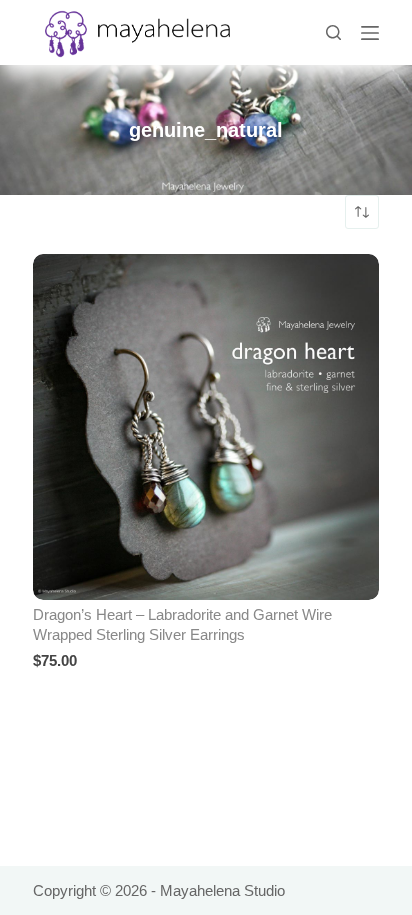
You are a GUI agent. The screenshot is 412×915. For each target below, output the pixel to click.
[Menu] (370, 33)
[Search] (333, 32)
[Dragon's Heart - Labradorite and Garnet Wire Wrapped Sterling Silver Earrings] (206, 427)
